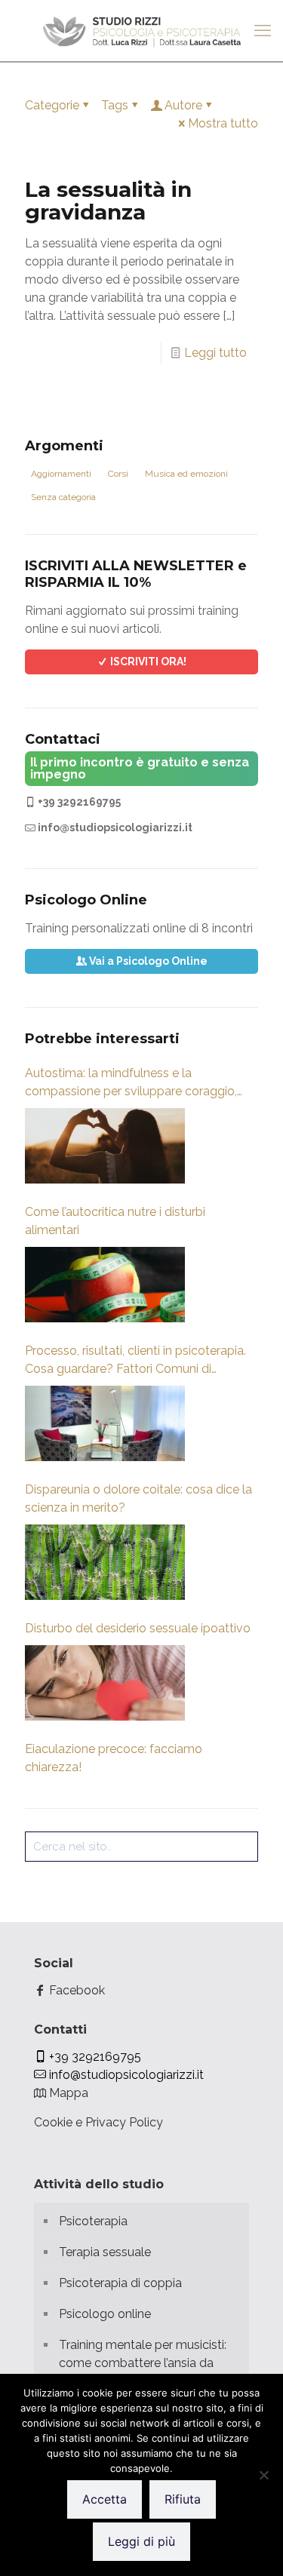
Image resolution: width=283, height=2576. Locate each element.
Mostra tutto (223, 123)
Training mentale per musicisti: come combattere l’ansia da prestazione (143, 2363)
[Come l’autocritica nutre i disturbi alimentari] (105, 1285)
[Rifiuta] (264, 2475)
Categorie (52, 105)
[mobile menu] (263, 30)
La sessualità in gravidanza (108, 201)
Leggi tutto (215, 353)
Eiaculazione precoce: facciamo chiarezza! (114, 1758)
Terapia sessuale (105, 2252)
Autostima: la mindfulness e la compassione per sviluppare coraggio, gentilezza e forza (131, 1083)
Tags (115, 105)
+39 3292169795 (78, 802)
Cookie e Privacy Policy (98, 2122)
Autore (183, 105)
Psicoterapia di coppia (120, 2283)
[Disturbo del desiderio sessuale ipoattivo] (105, 1683)
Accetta (105, 2499)
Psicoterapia (93, 2221)
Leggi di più (141, 2541)
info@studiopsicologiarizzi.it (114, 827)
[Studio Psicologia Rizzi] (141, 30)
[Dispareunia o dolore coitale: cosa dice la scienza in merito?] (105, 1562)
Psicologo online (105, 2314)
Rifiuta (183, 2499)
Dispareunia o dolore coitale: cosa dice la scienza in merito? (138, 1498)
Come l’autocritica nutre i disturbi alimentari (115, 1221)
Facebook (75, 1990)
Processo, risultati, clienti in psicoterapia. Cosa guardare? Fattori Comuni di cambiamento (135, 1361)
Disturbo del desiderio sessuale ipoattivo (138, 1628)
